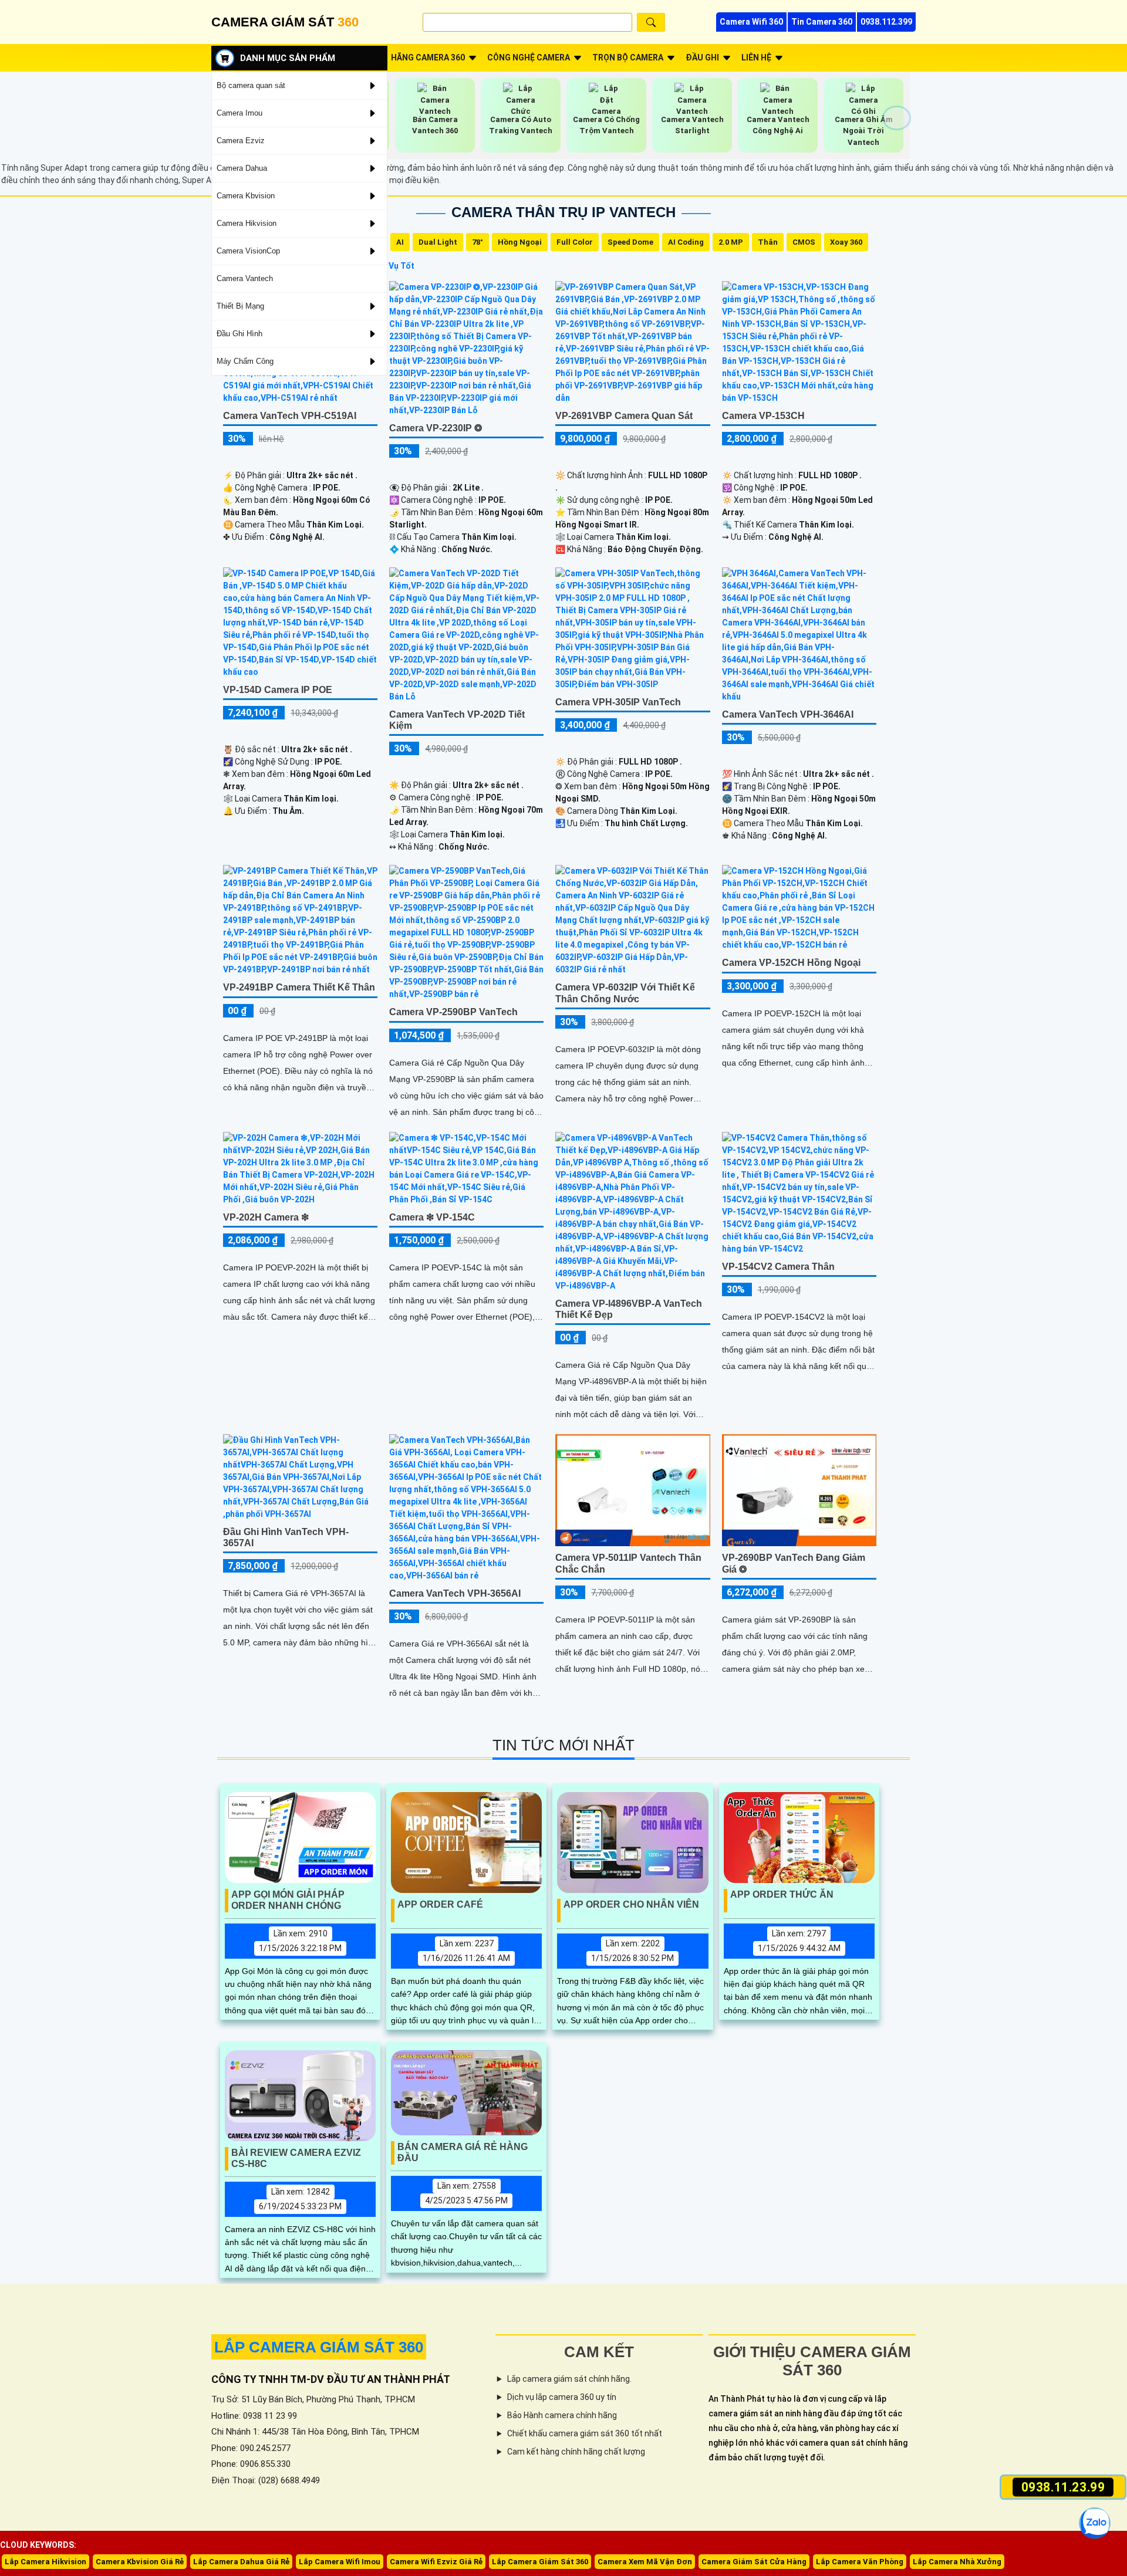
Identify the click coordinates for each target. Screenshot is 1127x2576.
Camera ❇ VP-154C (432, 1217)
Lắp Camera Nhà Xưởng (957, 2562)
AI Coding (686, 242)
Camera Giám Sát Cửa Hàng (754, 2562)
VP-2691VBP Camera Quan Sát (624, 416)
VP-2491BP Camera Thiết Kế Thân (299, 987)
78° (478, 242)
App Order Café (440, 1904)
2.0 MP (731, 242)
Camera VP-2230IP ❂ (436, 428)
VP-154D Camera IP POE (278, 690)
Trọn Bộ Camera (628, 58)
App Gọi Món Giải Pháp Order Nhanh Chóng (288, 1900)
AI (400, 242)
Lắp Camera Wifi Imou (340, 2562)
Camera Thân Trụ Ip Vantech (563, 212)
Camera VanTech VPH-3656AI (455, 1593)
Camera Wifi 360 (751, 22)
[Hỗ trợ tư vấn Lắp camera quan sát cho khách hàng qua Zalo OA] (1095, 2523)
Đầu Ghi (702, 58)
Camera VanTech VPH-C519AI (290, 416)
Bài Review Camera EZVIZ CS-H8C (296, 2158)
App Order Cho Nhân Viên (631, 1904)
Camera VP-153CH (763, 416)
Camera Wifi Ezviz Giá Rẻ (436, 2562)
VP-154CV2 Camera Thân (778, 1267)
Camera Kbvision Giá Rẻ (140, 2562)
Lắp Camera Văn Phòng (860, 2562)
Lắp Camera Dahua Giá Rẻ (241, 2562)
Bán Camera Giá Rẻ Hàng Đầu (463, 2152)
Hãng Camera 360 (428, 58)
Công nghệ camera (529, 58)
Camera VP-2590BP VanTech (453, 1012)
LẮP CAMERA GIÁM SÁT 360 (319, 2347)
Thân (768, 242)
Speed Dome (630, 242)
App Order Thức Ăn (782, 1894)
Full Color (575, 242)
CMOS (804, 242)
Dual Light (438, 242)
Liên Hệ (756, 58)
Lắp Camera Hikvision (45, 2562)
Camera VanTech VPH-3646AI (788, 714)
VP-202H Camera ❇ (266, 1217)
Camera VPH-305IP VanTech (618, 702)
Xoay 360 (846, 242)
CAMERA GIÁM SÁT (285, 22)
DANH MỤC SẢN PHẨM (288, 58)
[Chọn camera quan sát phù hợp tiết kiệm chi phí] (897, 118)
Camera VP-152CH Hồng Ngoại (791, 963)
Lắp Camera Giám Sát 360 (540, 2562)
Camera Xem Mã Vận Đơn (645, 2562)
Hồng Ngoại (520, 242)
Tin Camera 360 (822, 22)
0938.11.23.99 (1063, 2487)
